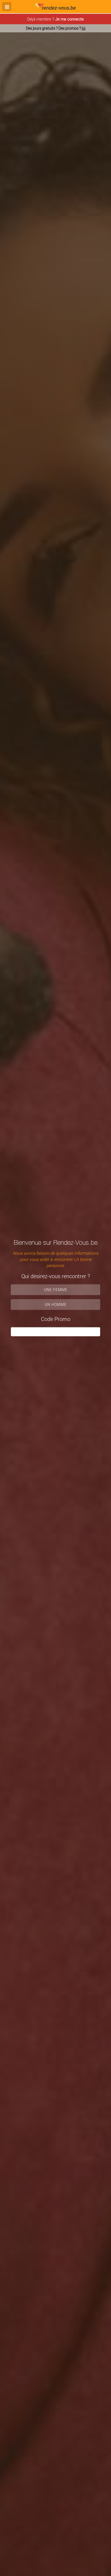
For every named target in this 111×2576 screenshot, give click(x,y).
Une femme (56, 1290)
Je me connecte (70, 19)
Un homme (56, 1304)
